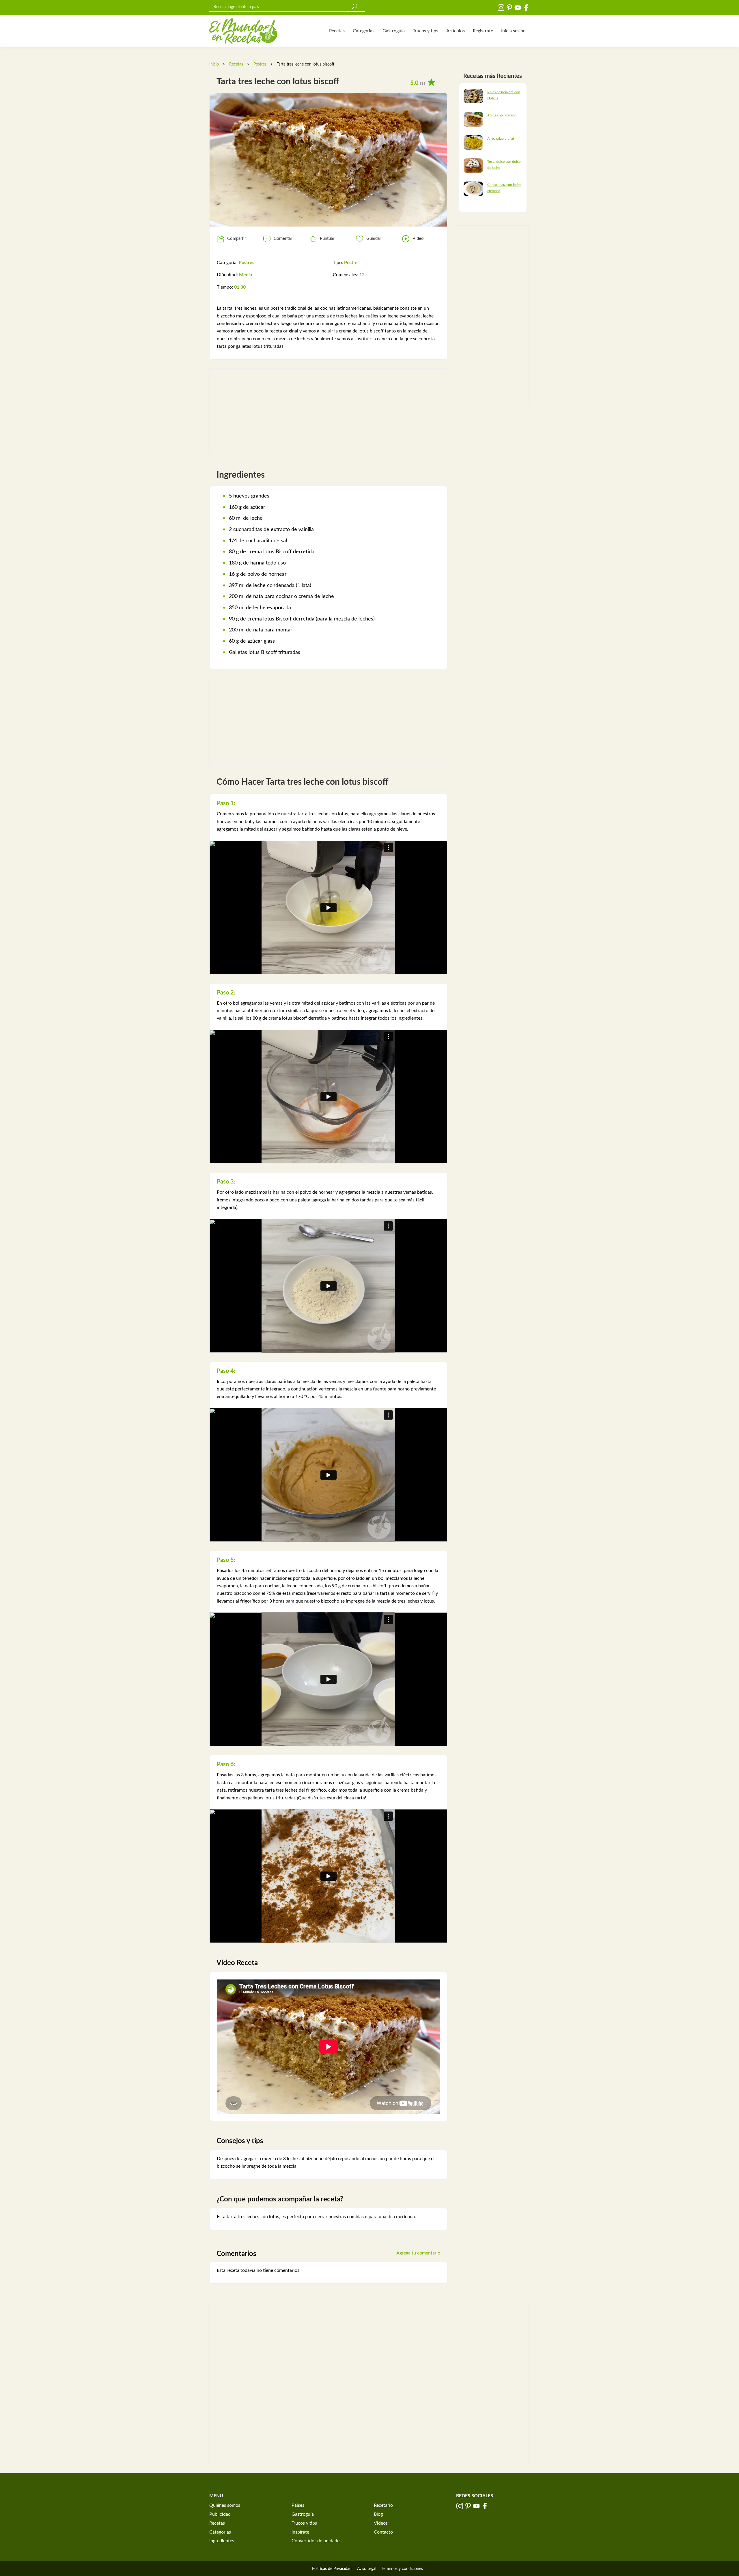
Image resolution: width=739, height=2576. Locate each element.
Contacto (383, 2532)
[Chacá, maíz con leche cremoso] (473, 189)
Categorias (364, 31)
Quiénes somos (225, 2505)
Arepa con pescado (502, 115)
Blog (378, 2514)
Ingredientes (222, 2541)
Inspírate (300, 2532)
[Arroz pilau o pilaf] (473, 142)
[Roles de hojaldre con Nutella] (473, 96)
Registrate (483, 31)
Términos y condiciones (402, 2569)
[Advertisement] (328, 412)
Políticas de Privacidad (332, 2569)
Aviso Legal (367, 2569)
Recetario (383, 2505)
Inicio (214, 64)
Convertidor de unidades (317, 2541)
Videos (381, 2523)
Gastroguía (394, 31)
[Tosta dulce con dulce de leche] (473, 165)
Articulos (456, 31)
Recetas (337, 31)
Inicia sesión (513, 31)
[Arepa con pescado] (473, 119)
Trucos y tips (426, 31)
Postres (260, 64)
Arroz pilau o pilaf (501, 139)
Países (298, 2505)
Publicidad (220, 2514)
